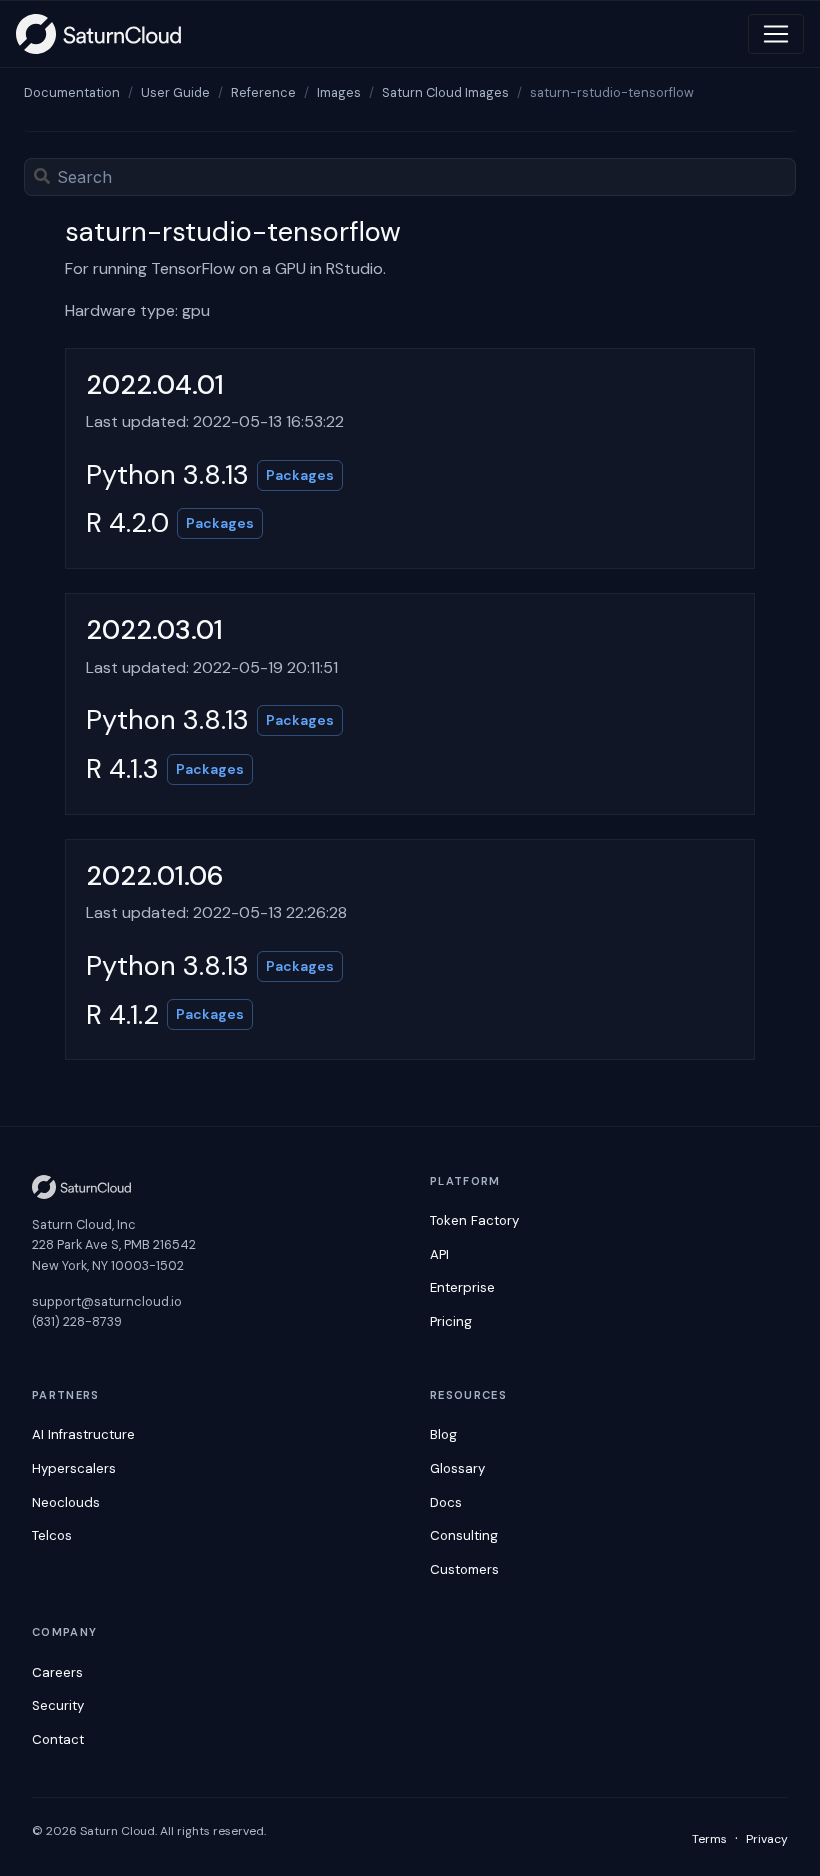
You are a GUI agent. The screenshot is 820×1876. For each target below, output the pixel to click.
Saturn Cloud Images (445, 92)
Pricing (451, 1321)
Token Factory (474, 1220)
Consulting (464, 1535)
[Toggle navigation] (776, 34)
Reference (263, 92)
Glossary (457, 1468)
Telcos (52, 1535)
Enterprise (462, 1287)
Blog (443, 1434)
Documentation (72, 92)
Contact (58, 1739)
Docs (446, 1502)
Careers (57, 1672)
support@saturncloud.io (107, 1301)
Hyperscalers (74, 1468)
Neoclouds (66, 1502)
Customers (464, 1569)
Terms (709, 1839)
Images (339, 92)
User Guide (175, 92)
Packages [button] (300, 475)
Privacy (767, 1839)
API (439, 1254)
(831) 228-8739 (77, 1321)
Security (58, 1705)
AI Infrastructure (83, 1434)
